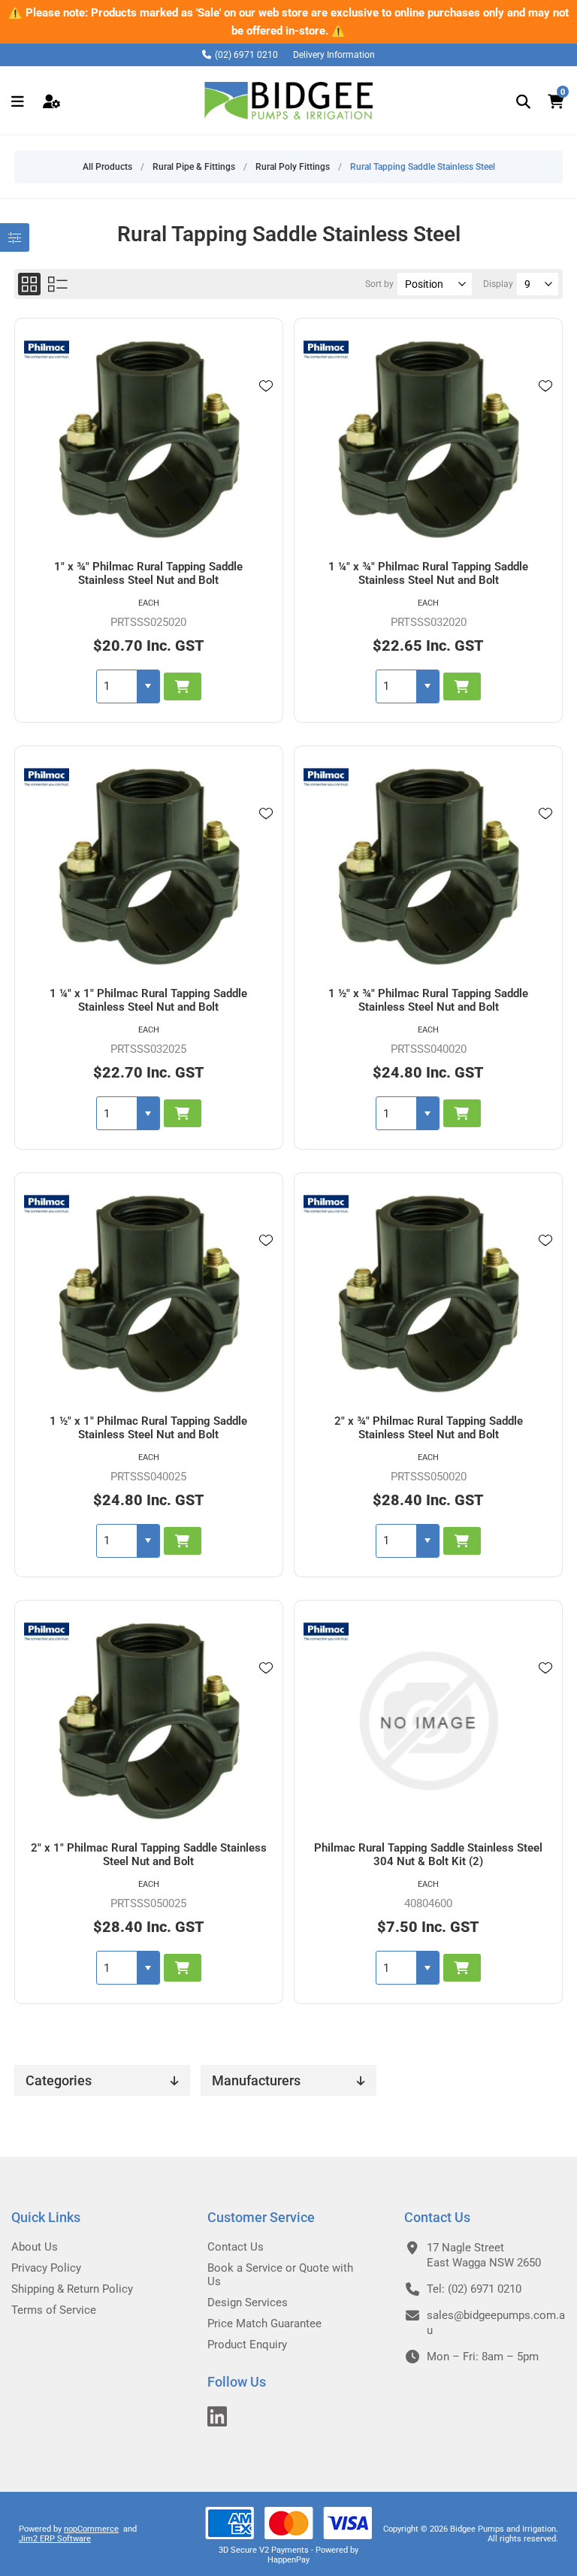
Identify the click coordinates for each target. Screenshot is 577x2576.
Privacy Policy (46, 2268)
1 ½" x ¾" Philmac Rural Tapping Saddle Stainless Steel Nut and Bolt (428, 1000)
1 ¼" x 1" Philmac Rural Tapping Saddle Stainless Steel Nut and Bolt (148, 1000)
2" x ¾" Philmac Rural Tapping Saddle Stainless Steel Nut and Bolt (429, 1428)
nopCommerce (91, 2529)
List (58, 284)
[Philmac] (47, 352)
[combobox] (117, 686)
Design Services (248, 2302)
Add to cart (183, 686)
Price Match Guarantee (264, 2324)
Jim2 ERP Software (55, 2539)
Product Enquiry (247, 2345)
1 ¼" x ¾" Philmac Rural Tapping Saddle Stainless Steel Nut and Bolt (428, 573)
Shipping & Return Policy (72, 2289)
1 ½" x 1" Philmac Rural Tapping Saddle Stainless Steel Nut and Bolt (148, 1428)
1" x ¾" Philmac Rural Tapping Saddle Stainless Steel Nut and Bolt (148, 573)
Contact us (236, 2247)
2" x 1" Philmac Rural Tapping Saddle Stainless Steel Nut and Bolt (149, 1855)
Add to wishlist (266, 386)
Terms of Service (54, 2310)
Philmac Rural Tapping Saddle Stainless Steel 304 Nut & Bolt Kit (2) (428, 1855)
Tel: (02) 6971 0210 (474, 2289)
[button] (148, 686)
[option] (288, 22)
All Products (107, 167)
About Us (35, 2247)
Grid (29, 284)
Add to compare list (266, 407)
